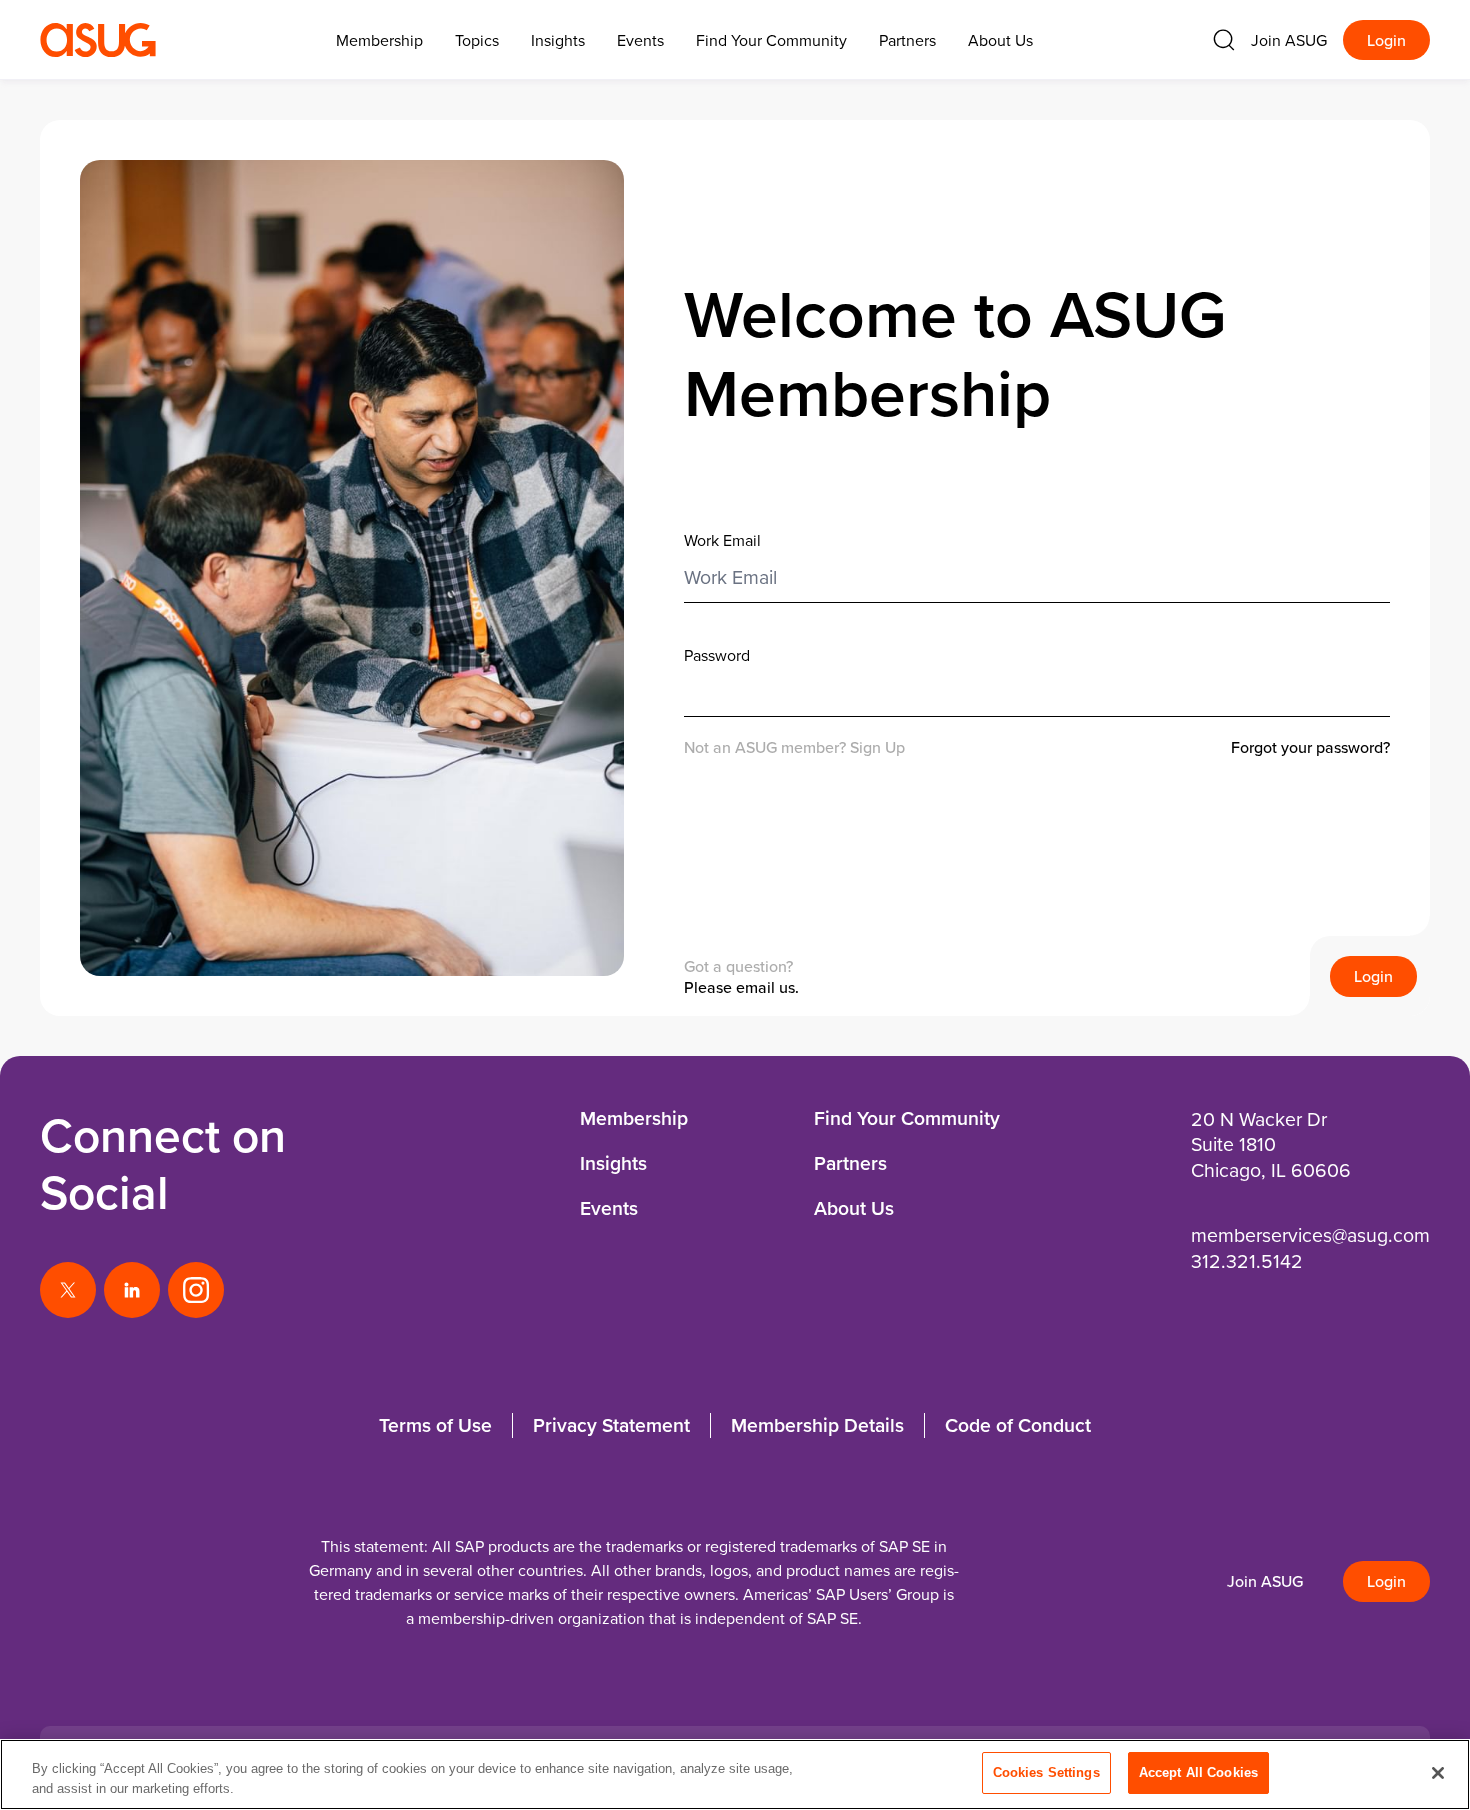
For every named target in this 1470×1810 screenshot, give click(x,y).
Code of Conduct (1018, 1425)
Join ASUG (1289, 40)
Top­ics (477, 40)
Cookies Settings (1046, 1772)
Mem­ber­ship (379, 40)
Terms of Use (435, 1425)
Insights (558, 40)
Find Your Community (771, 40)
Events (640, 40)
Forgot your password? (1310, 747)
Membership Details (817, 1425)
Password (717, 655)
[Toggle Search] (1224, 40)
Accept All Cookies (1198, 1772)
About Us (1000, 40)
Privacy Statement (611, 1425)
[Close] (1438, 1773)
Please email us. (741, 987)
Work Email (722, 540)
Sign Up (877, 747)
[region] (735, 1774)
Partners (907, 40)
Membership (634, 1118)
